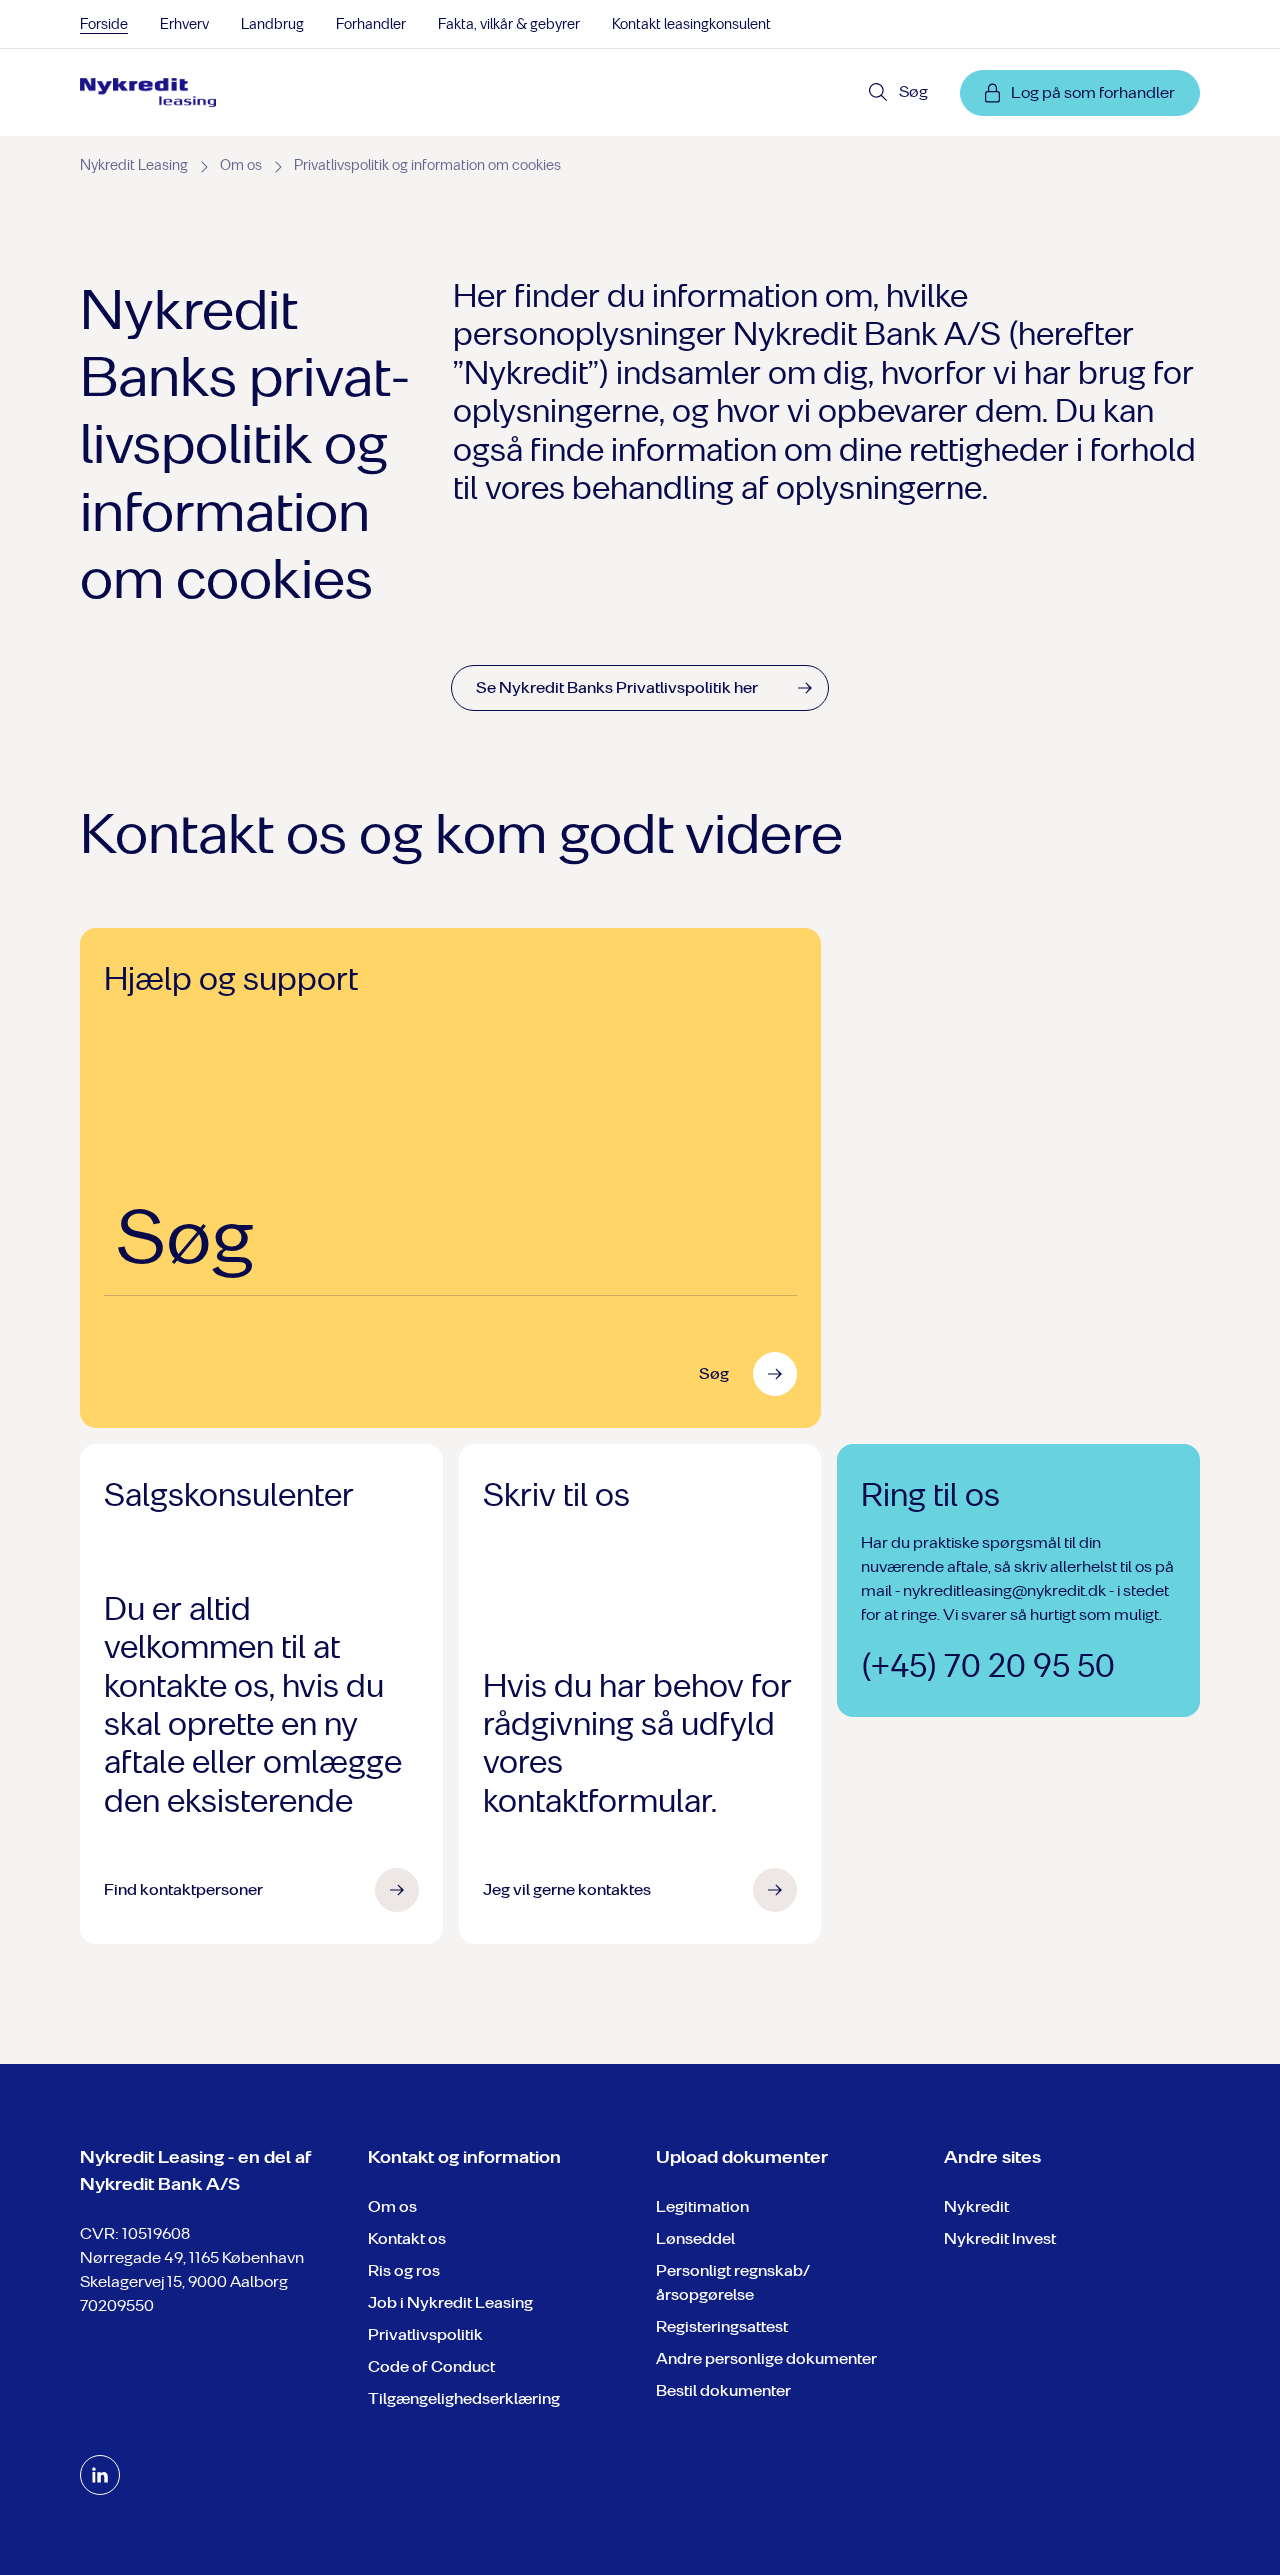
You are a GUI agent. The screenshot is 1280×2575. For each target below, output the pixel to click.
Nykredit (976, 2206)
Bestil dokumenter (723, 2390)
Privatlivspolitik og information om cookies (427, 165)
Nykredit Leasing (134, 165)
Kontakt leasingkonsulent (691, 24)
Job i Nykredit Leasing (450, 2302)
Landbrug (272, 24)
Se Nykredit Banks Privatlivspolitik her (617, 687)
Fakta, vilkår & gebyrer (509, 24)
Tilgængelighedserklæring (464, 2398)
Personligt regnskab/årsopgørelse (733, 2282)
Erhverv (184, 24)
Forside (104, 24)
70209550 (117, 2305)
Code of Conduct (431, 2366)
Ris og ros (404, 2270)
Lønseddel (695, 2238)
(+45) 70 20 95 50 (988, 1666)
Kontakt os (407, 2238)
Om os (241, 165)
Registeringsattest (722, 2326)
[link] (148, 93)
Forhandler (371, 24)
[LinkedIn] (100, 2475)
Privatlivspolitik (425, 2334)
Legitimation (702, 2206)
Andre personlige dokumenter (766, 2358)
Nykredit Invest (1000, 2238)
